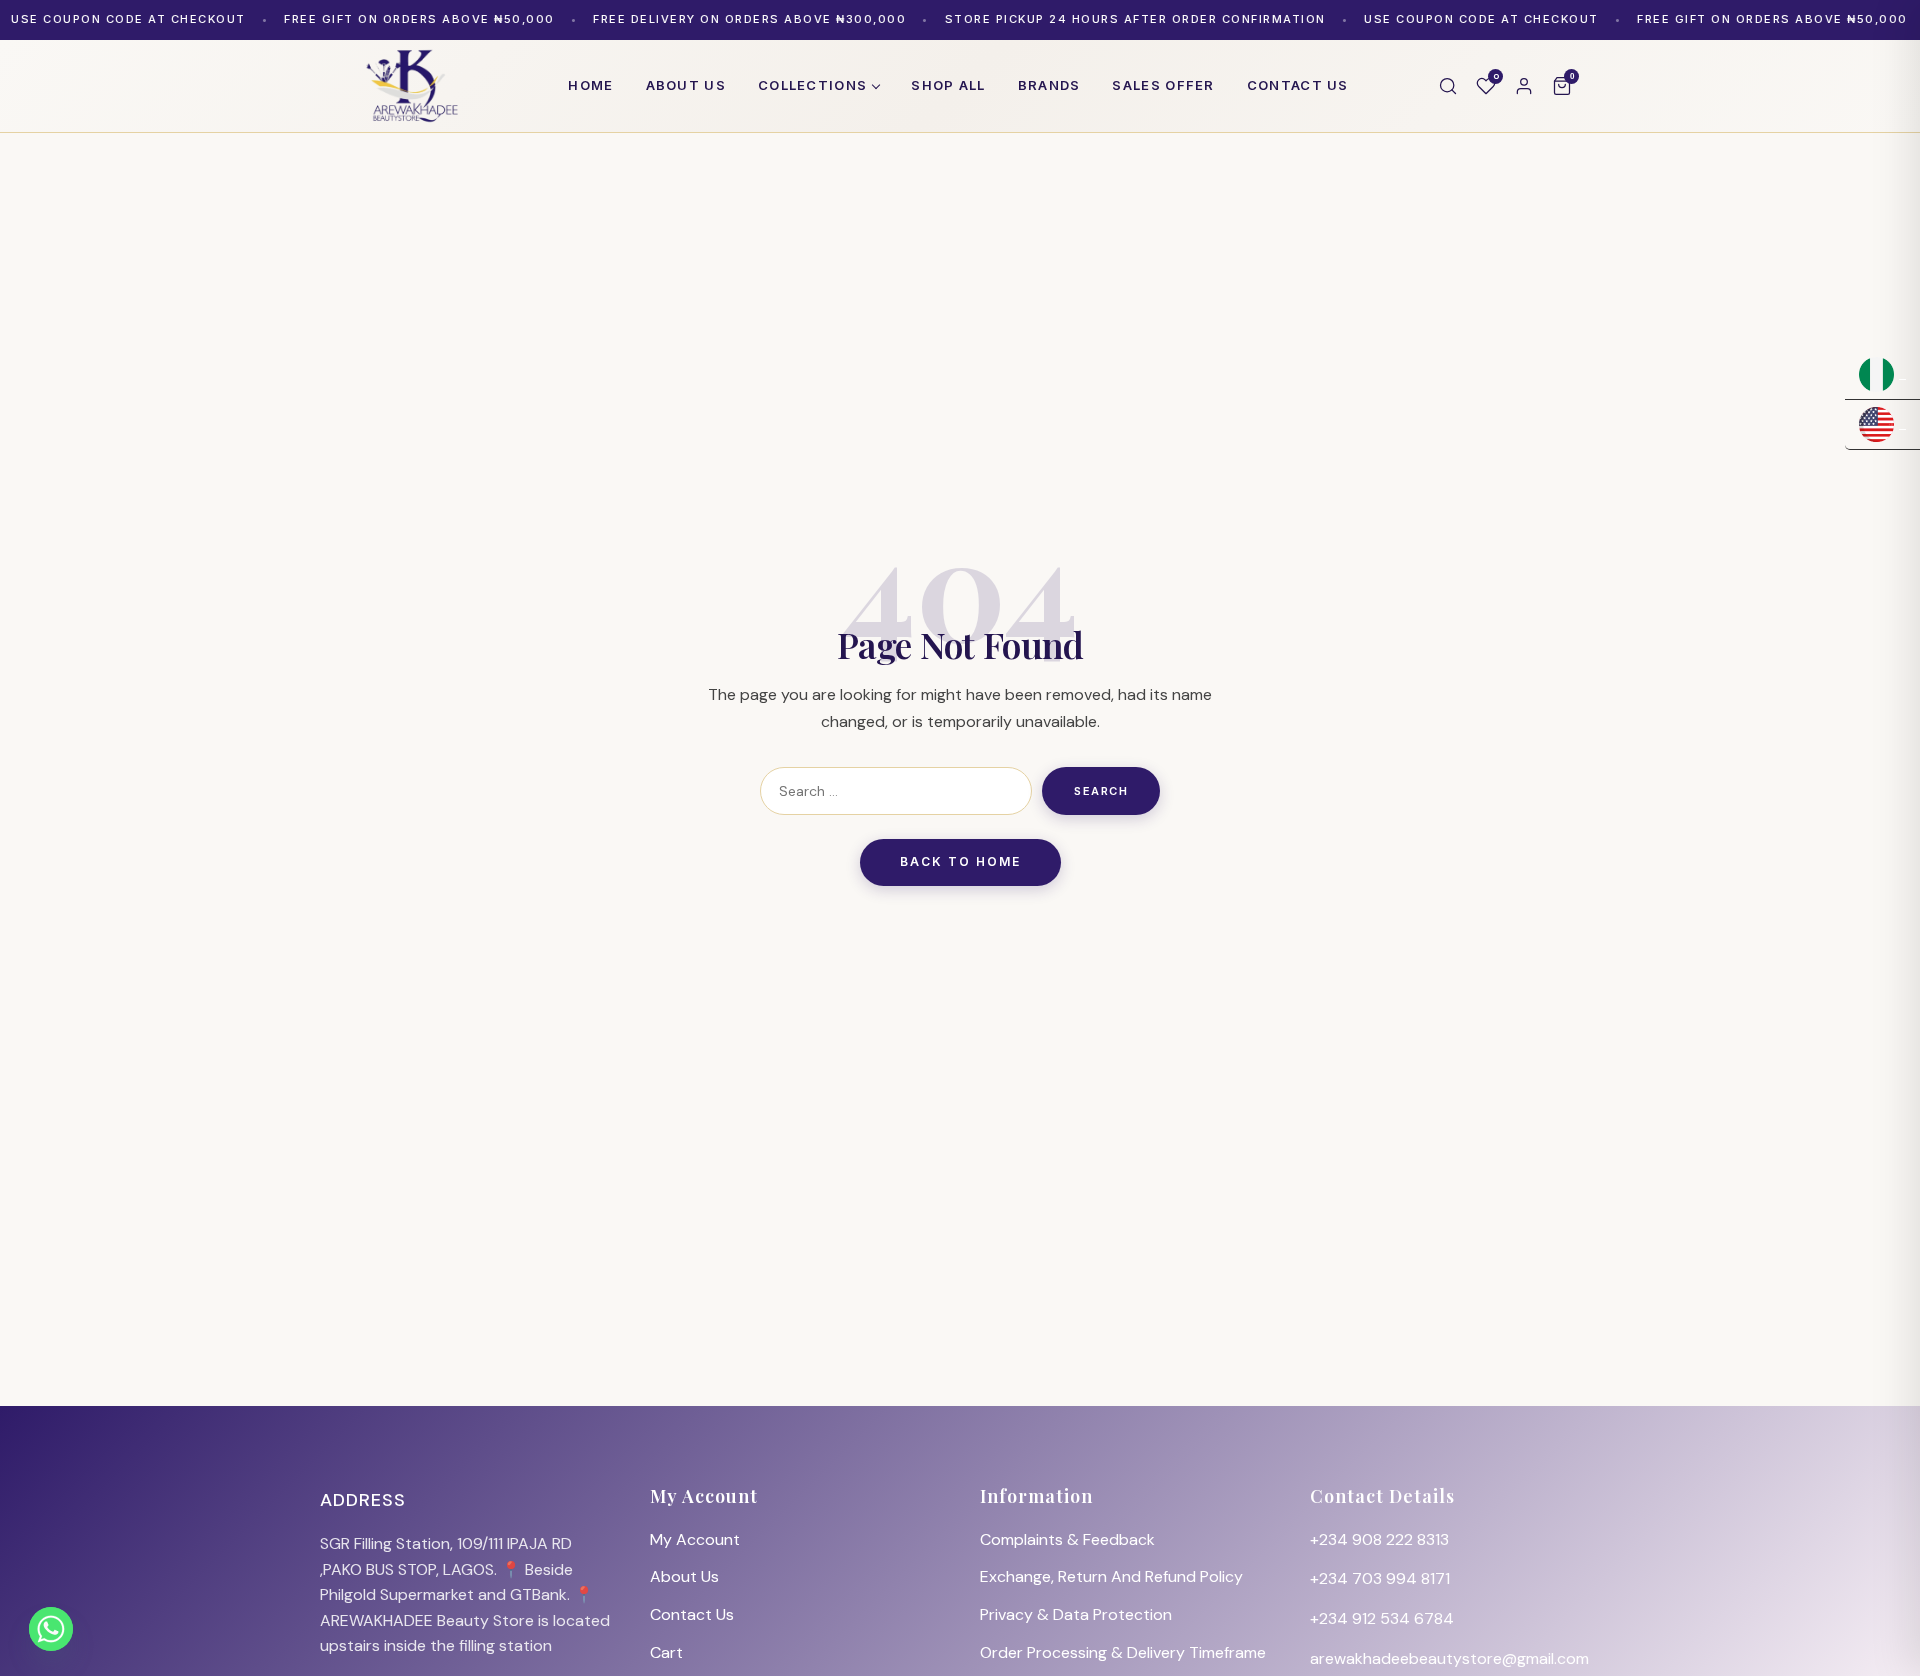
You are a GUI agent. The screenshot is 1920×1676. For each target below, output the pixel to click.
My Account (695, 1539)
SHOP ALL (948, 85)
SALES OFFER (1163, 85)
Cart (666, 1652)
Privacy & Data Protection (1076, 1614)
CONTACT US (1298, 85)
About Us (684, 1576)
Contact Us (692, 1614)
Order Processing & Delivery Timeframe (1123, 1652)
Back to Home (960, 861)
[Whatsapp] (51, 1629)
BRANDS (1049, 85)
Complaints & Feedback (1067, 1539)
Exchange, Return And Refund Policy (1111, 1576)
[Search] (1448, 86)
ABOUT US (686, 85)
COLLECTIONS (812, 85)
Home (590, 85)
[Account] (1524, 86)
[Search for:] (896, 791)
